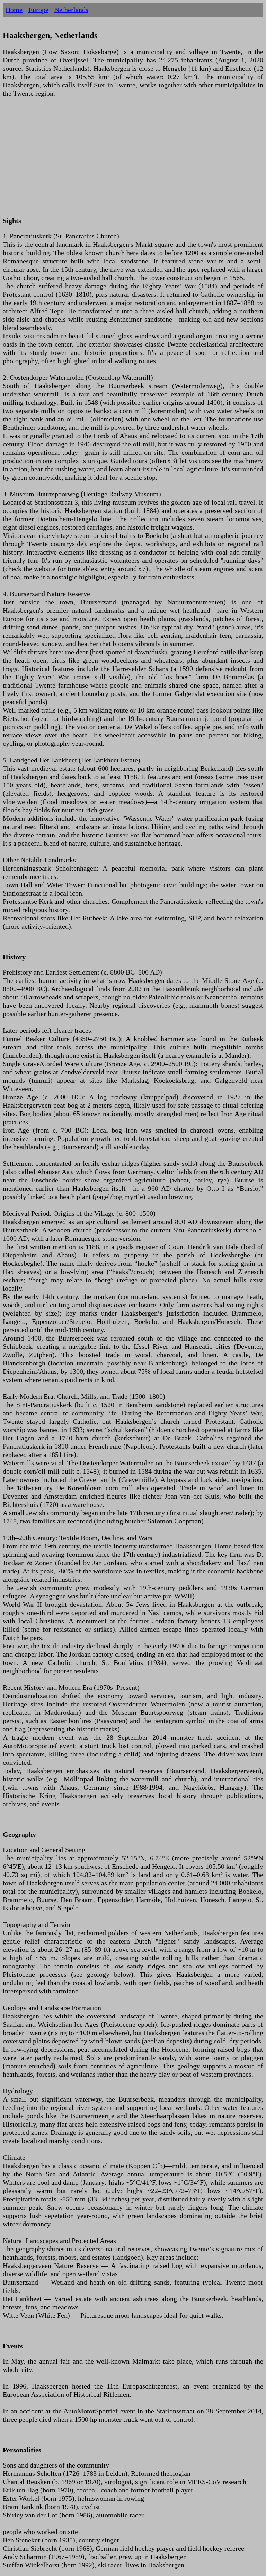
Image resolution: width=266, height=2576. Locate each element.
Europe (38, 10)
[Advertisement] (133, 161)
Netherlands (71, 10)
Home (14, 10)
